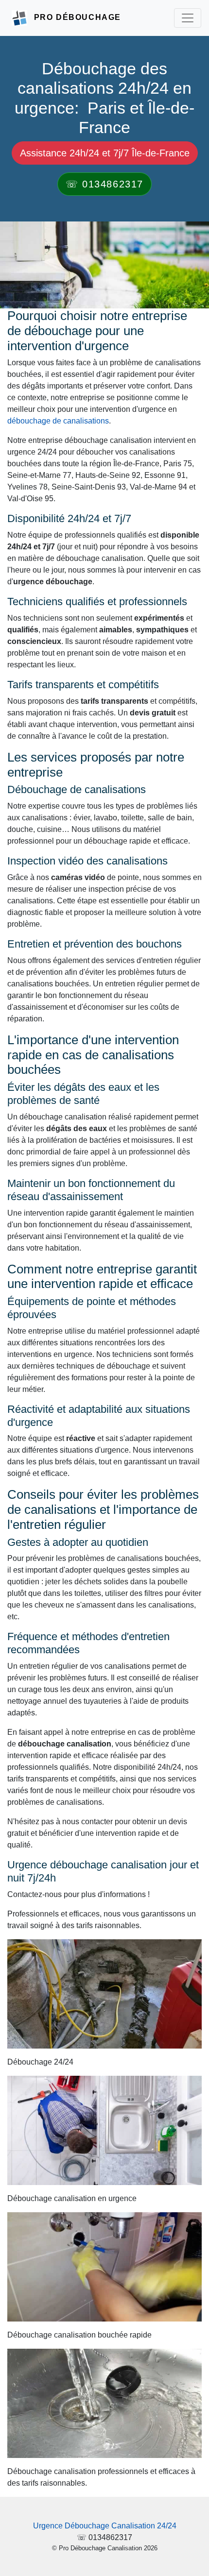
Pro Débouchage (78, 17)
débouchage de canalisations (58, 421)
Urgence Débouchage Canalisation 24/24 (105, 2526)
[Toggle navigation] (188, 18)
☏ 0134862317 (104, 184)
